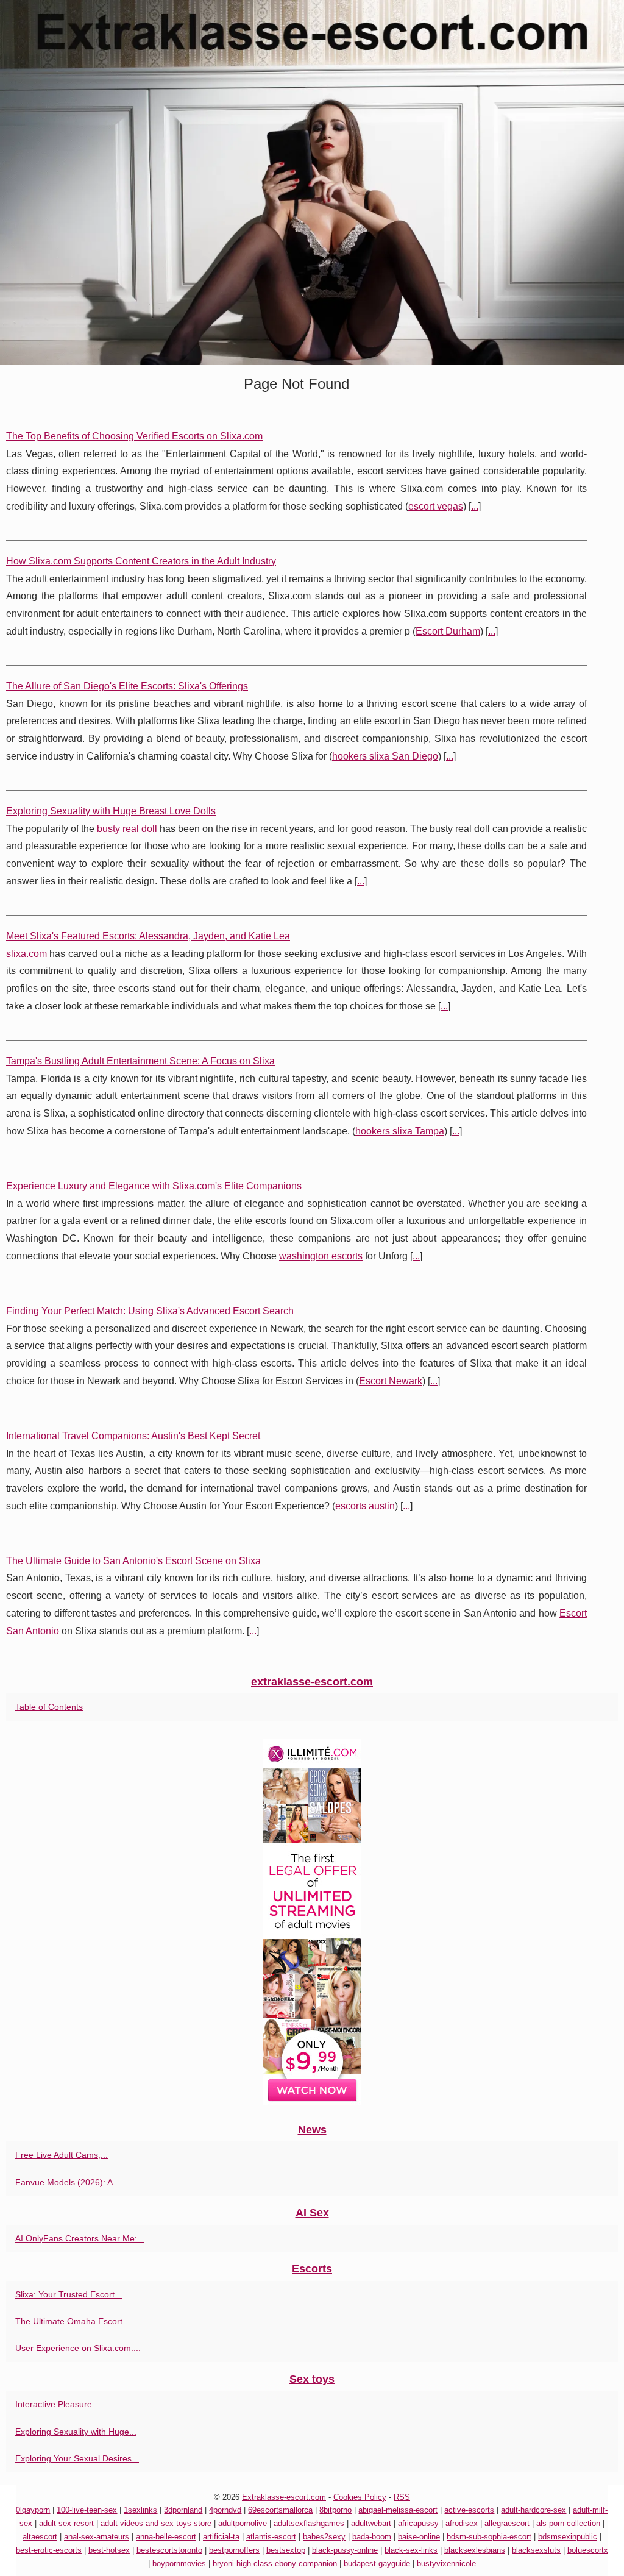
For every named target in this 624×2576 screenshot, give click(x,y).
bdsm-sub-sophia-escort (489, 2537)
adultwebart (371, 2523)
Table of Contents (49, 1707)
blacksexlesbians (475, 2550)
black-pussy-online (345, 2550)
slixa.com (27, 954)
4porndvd (225, 2510)
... (475, 506)
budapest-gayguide (377, 2564)
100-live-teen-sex (87, 2510)
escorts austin (365, 1506)
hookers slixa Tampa (400, 1131)
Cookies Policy (360, 2497)
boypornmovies (179, 2564)
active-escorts (469, 2510)
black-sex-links (411, 2550)
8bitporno (335, 2510)
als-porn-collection (568, 2523)
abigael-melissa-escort (398, 2510)
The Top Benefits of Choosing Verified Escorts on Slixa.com (134, 436)
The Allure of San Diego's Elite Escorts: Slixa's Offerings (127, 686)
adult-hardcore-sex (534, 2510)
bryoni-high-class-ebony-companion (275, 2564)
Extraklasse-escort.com (284, 2497)
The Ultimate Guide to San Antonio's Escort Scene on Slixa (133, 1561)
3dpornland (183, 2510)
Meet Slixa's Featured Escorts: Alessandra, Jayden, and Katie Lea (148, 936)
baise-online (419, 2537)
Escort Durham (448, 631)
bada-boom (372, 2537)
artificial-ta (221, 2537)
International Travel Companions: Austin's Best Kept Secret (133, 1436)
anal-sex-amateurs (97, 2537)
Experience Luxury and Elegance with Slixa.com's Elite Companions (154, 1186)
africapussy (418, 2523)
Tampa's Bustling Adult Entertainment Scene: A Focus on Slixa (140, 1061)
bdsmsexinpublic (568, 2537)
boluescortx (588, 2550)
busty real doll (127, 829)
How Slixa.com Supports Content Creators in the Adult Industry (141, 561)
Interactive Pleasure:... (58, 2404)
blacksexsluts (536, 2550)
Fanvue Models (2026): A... (68, 2182)
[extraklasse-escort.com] (312, 182)
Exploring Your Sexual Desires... (77, 2458)
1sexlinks (140, 2510)
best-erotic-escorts (49, 2550)
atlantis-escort (271, 2537)
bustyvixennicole (446, 2564)
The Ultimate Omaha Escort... (73, 2321)
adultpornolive (243, 2523)
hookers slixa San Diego (385, 756)
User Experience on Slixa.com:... (78, 2348)
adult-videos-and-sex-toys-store (156, 2523)
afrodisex (462, 2523)
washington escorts (321, 1256)
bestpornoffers (234, 2550)
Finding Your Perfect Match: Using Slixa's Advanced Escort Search (150, 1311)
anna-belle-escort (166, 2537)
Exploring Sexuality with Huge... (76, 2432)
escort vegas (436, 506)
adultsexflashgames (309, 2523)
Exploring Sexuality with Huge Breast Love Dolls (111, 811)
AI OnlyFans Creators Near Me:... (80, 2238)
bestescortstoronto (169, 2550)
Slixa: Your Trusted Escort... (69, 2294)
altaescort (40, 2537)
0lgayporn (33, 2510)
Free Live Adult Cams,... (62, 2155)
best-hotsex (109, 2550)
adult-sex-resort (66, 2523)
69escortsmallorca (280, 2510)
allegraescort (507, 2523)
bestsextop (286, 2550)
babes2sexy (324, 2537)
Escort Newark (391, 1381)
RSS (402, 2497)
